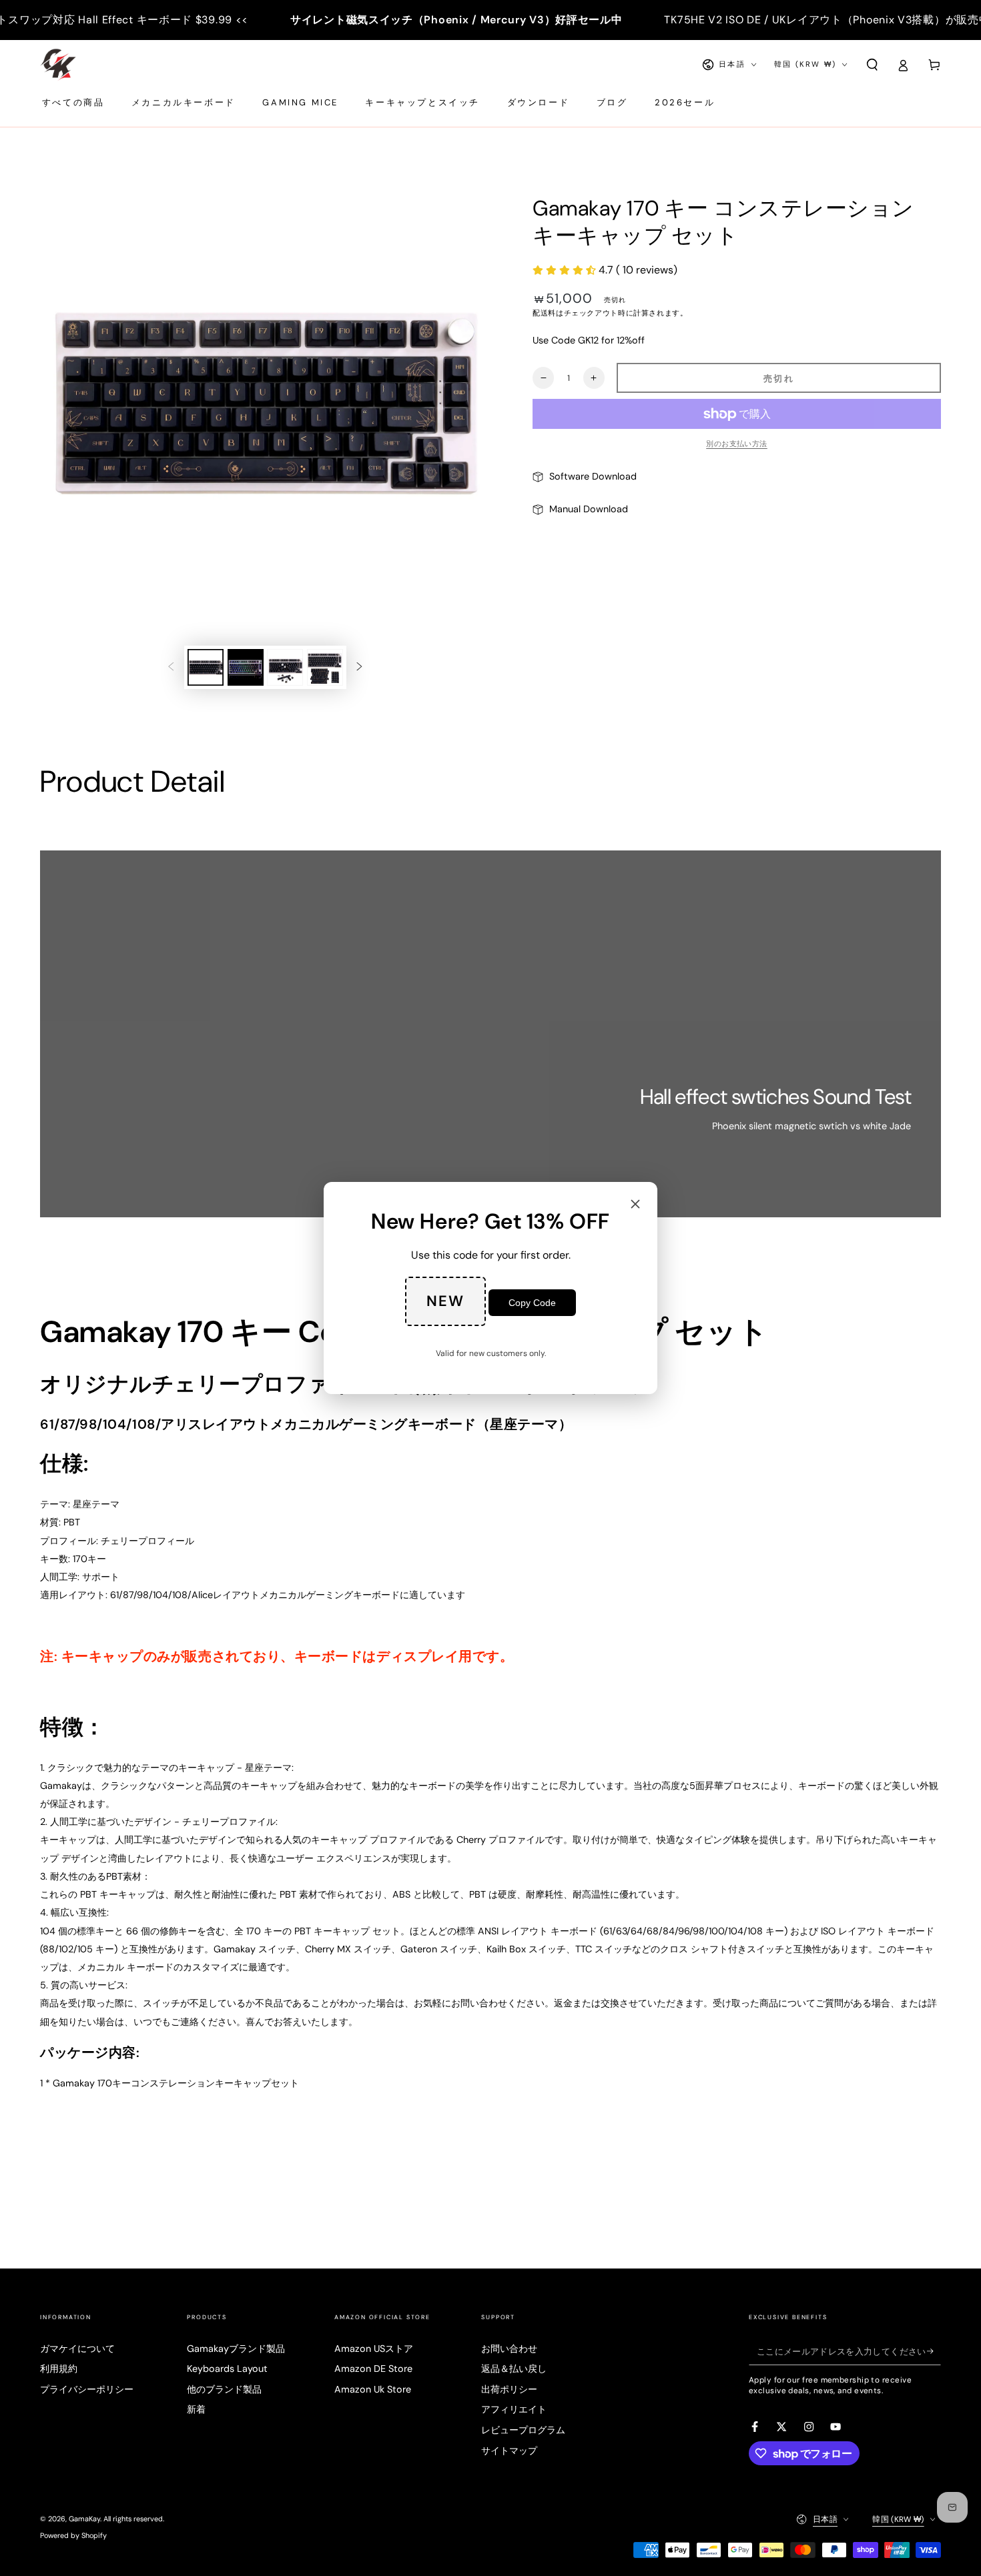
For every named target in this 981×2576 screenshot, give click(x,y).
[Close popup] (635, 1205)
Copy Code (532, 1303)
